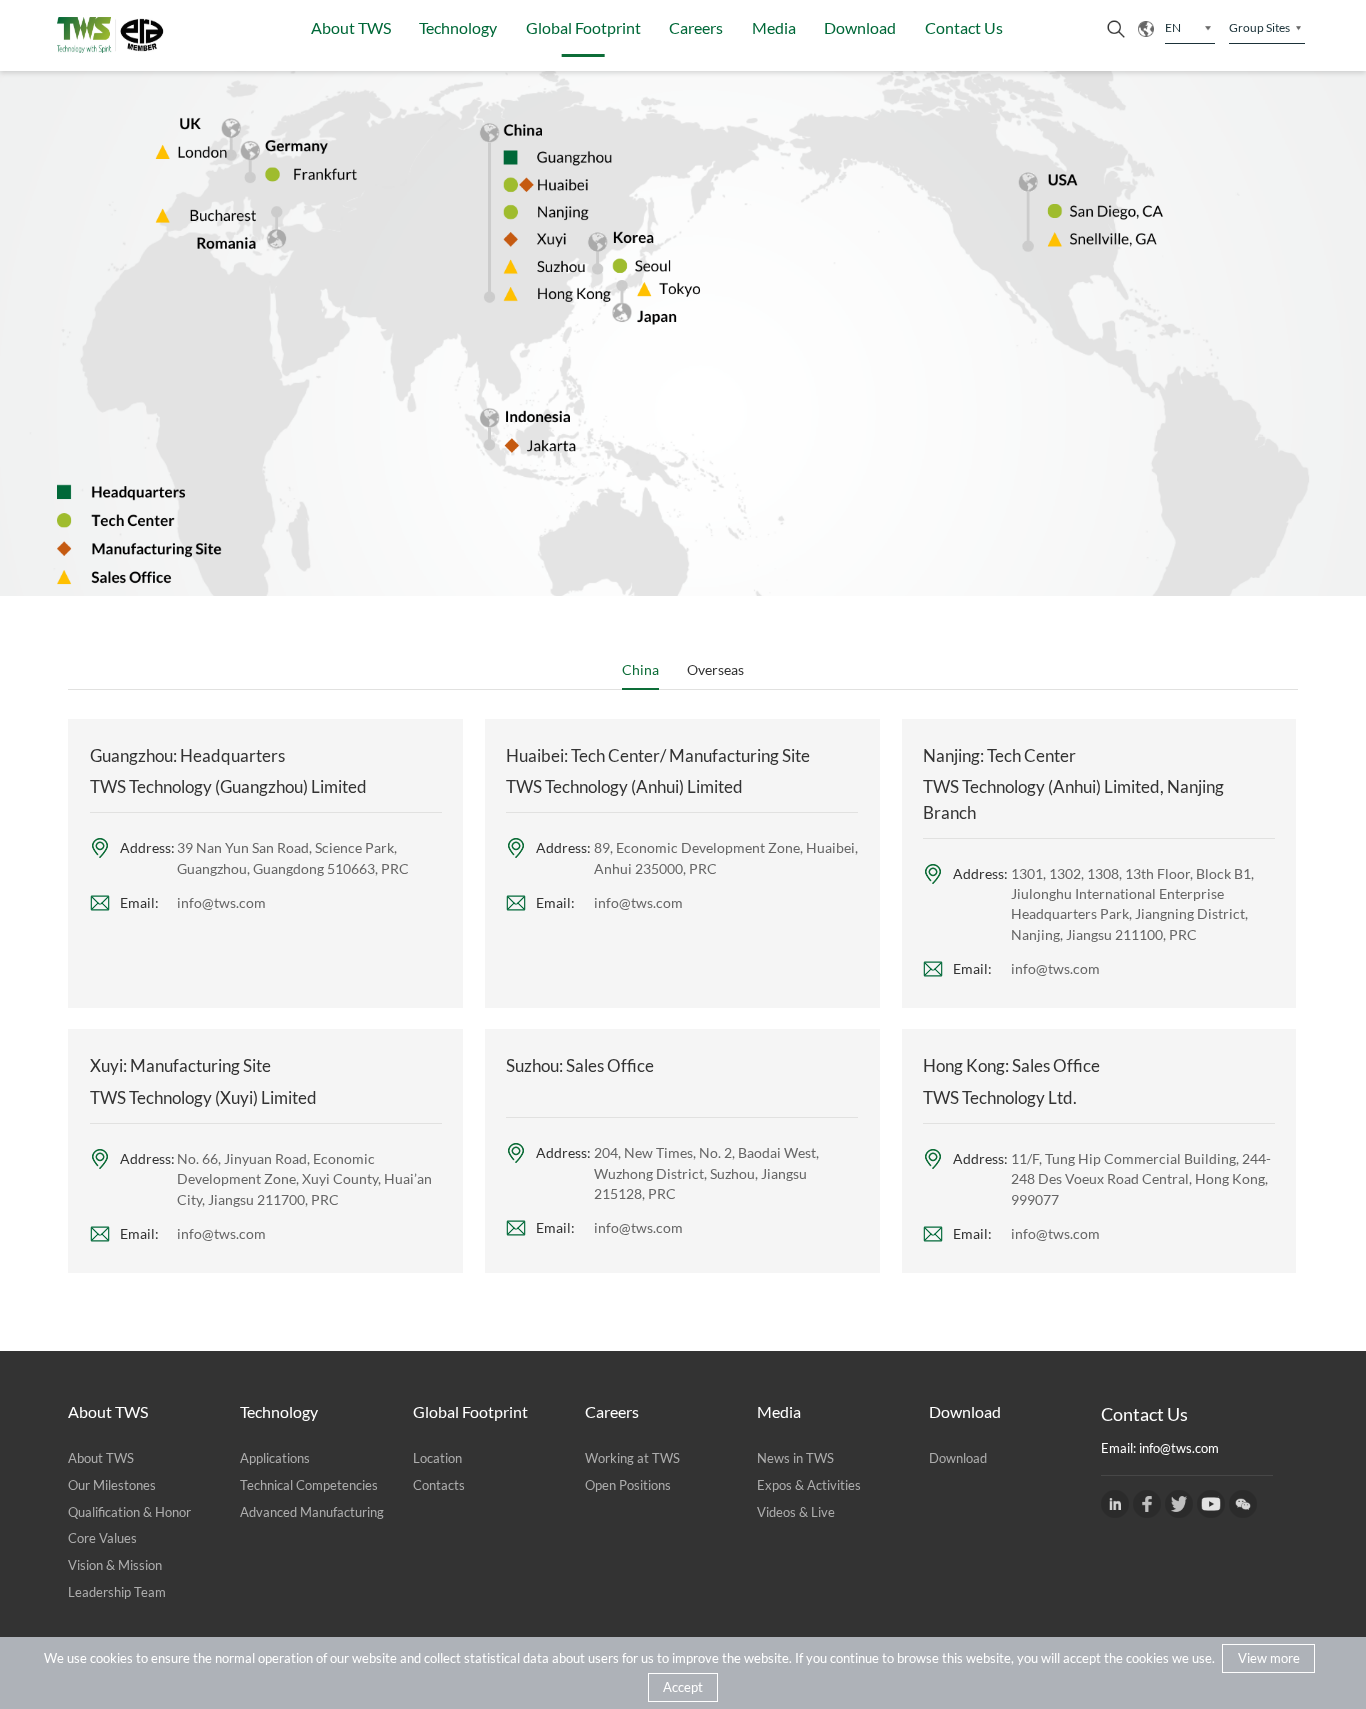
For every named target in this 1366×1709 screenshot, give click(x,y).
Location (437, 1458)
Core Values (102, 1538)
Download (860, 27)
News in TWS (795, 1458)
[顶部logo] (110, 35)
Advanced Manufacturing (312, 1512)
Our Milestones (112, 1485)
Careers (696, 27)
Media (774, 27)
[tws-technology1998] (1115, 1504)
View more (1269, 1658)
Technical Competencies (309, 1485)
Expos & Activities (809, 1485)
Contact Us (964, 27)
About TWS (351, 27)
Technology (458, 27)
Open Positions (628, 1485)
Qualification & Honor (129, 1512)
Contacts (439, 1485)
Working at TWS (632, 1458)
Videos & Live (796, 1512)
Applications (275, 1458)
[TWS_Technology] (1179, 1504)
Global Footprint (583, 27)
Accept (683, 1687)
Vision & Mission (115, 1565)
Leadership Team (117, 1592)
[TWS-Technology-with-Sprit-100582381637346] (1147, 1504)
